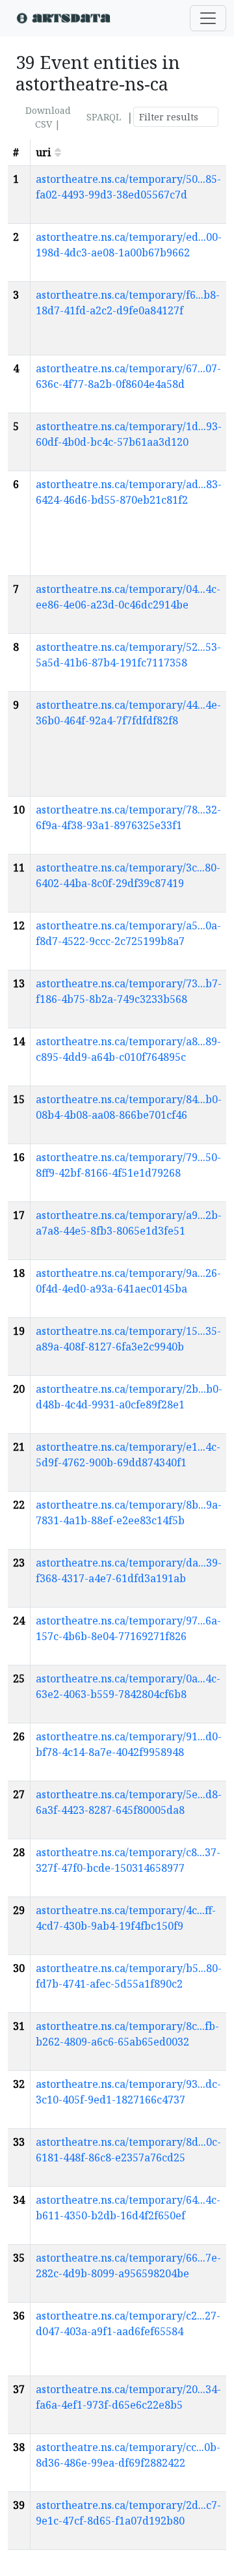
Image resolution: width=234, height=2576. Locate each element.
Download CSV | (48, 117)
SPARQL (104, 117)
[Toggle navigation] (208, 18)
